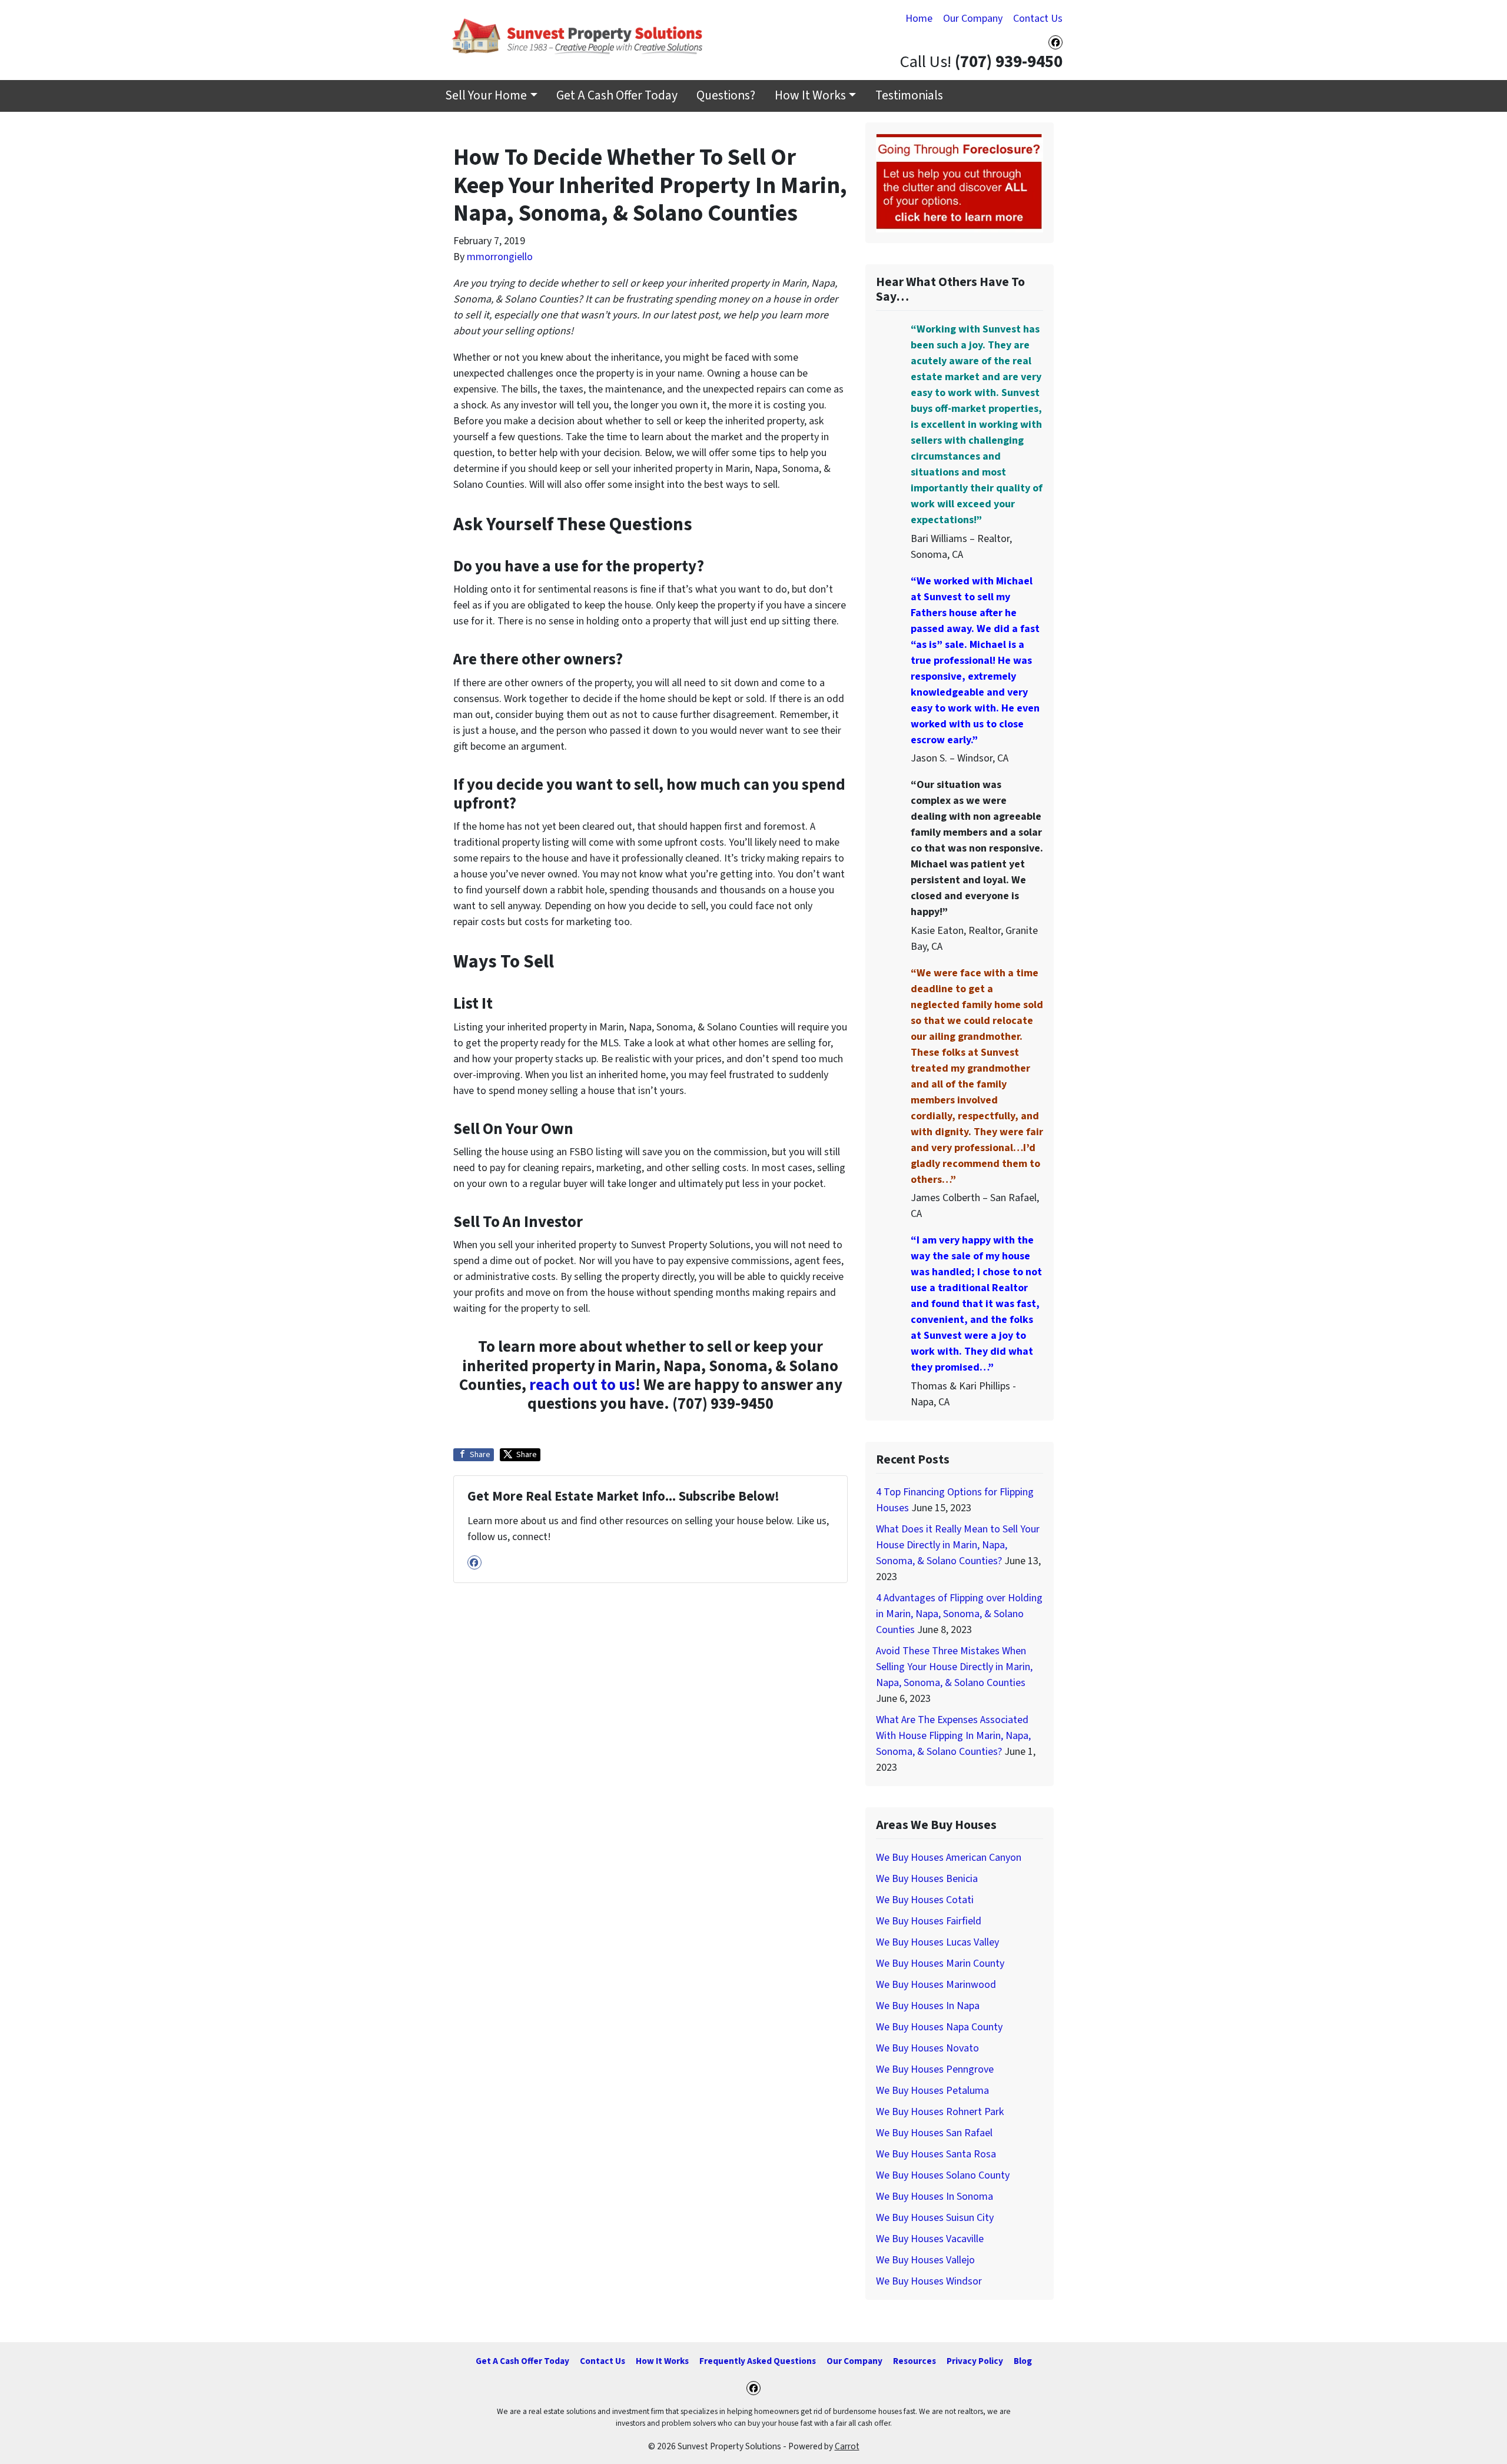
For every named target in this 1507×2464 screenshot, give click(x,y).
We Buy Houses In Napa (928, 2006)
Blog (1023, 2361)
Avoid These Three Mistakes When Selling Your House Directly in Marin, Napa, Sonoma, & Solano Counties (954, 1667)
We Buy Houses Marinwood (936, 1985)
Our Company (973, 19)
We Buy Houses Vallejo (925, 2260)
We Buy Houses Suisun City (935, 2218)
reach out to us (582, 1385)
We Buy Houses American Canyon (949, 1858)
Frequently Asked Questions (758, 2361)
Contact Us (1038, 19)
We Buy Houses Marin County (940, 1963)
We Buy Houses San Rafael (934, 2133)
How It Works (810, 96)
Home (919, 19)
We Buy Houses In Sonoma (935, 2197)
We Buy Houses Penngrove (935, 2069)
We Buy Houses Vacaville (930, 2239)
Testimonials (909, 96)
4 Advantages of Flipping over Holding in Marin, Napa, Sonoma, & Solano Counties (959, 1614)
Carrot (847, 2446)
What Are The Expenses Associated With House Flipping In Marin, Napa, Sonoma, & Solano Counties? (953, 1736)
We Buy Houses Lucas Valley (937, 1942)
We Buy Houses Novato (927, 2048)
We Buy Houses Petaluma (932, 2091)
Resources (915, 2361)
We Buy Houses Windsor (929, 2281)
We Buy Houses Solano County (943, 2175)
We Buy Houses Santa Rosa (936, 2154)
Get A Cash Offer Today (617, 96)
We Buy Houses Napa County (939, 2027)
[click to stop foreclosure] (960, 182)
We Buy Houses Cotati (925, 1900)
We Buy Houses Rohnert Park (940, 2112)
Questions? (726, 96)
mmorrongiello (500, 257)
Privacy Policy (975, 2361)
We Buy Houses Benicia (927, 1879)
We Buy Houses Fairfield (929, 1921)
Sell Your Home (486, 96)
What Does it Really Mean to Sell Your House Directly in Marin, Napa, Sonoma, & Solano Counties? (958, 1545)
